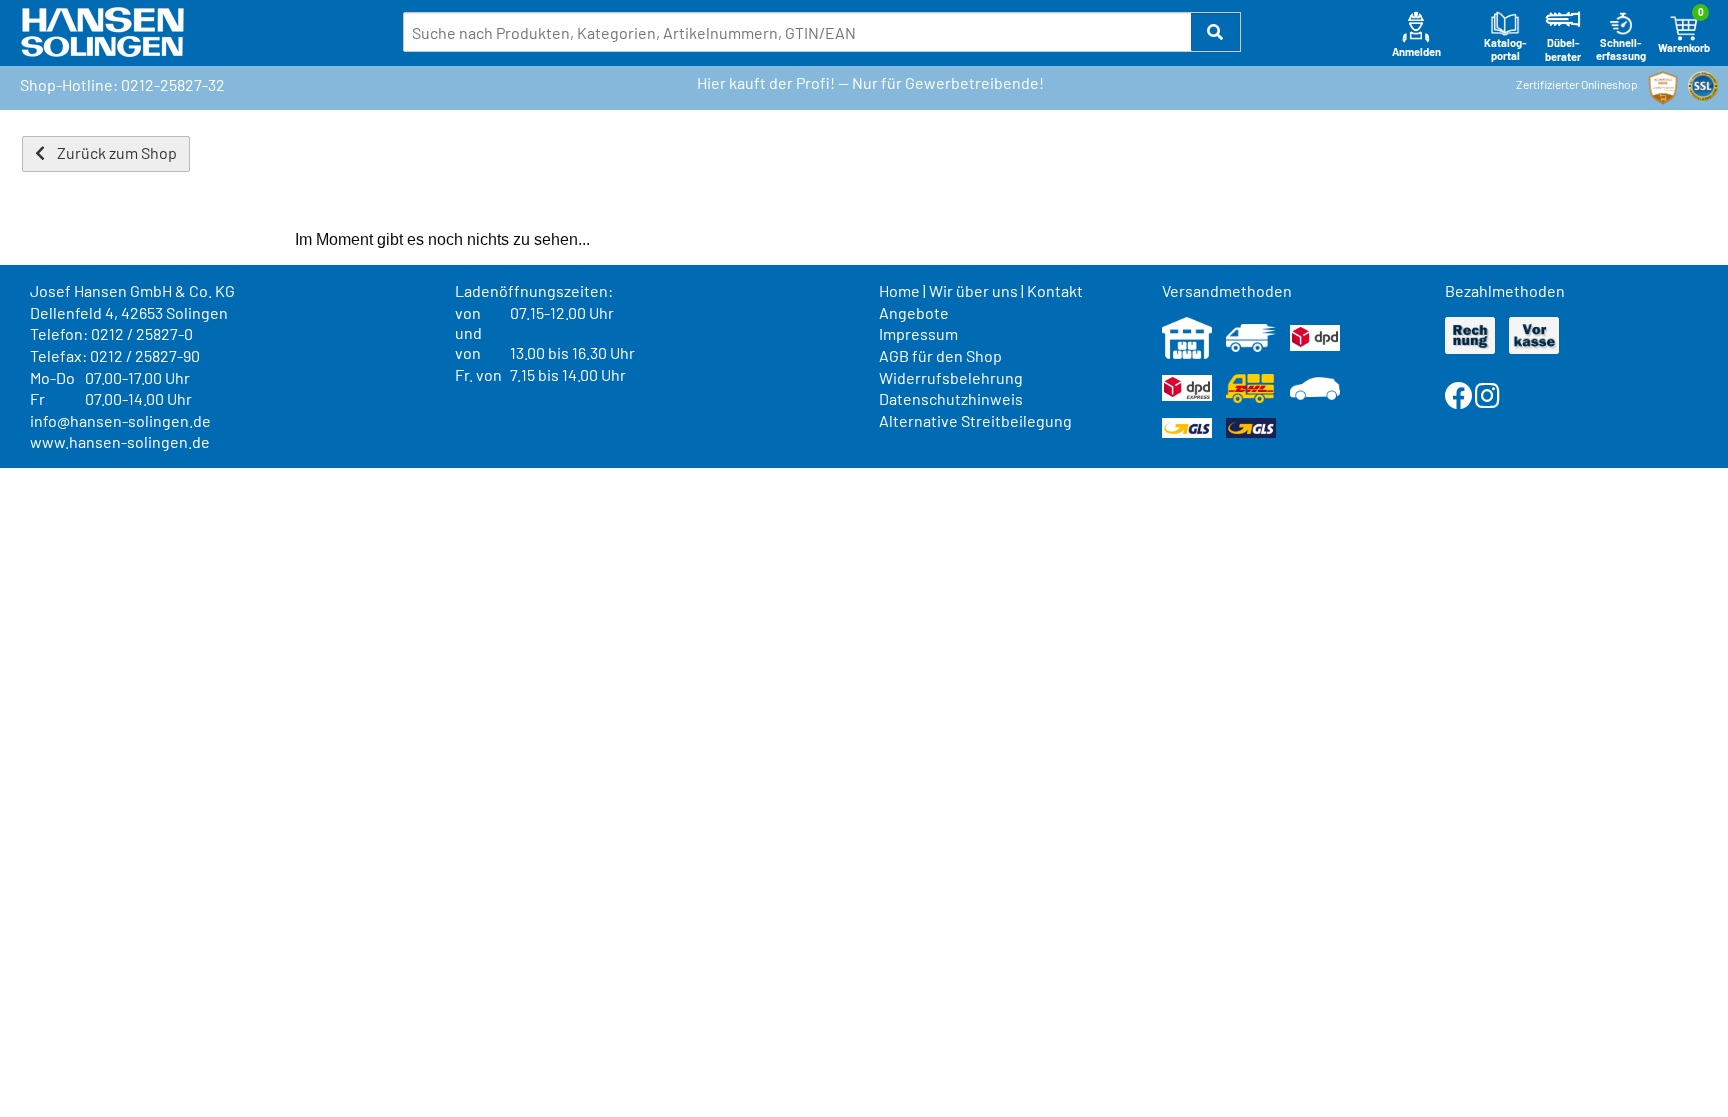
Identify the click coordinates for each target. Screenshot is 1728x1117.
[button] (1216, 32)
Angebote (914, 312)
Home (899, 290)
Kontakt (1055, 290)
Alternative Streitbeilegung (975, 420)
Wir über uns (973, 290)
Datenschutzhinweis (951, 398)
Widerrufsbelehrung (951, 377)
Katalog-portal (1505, 49)
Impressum (918, 333)
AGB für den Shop (940, 355)
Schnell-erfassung (1621, 49)
